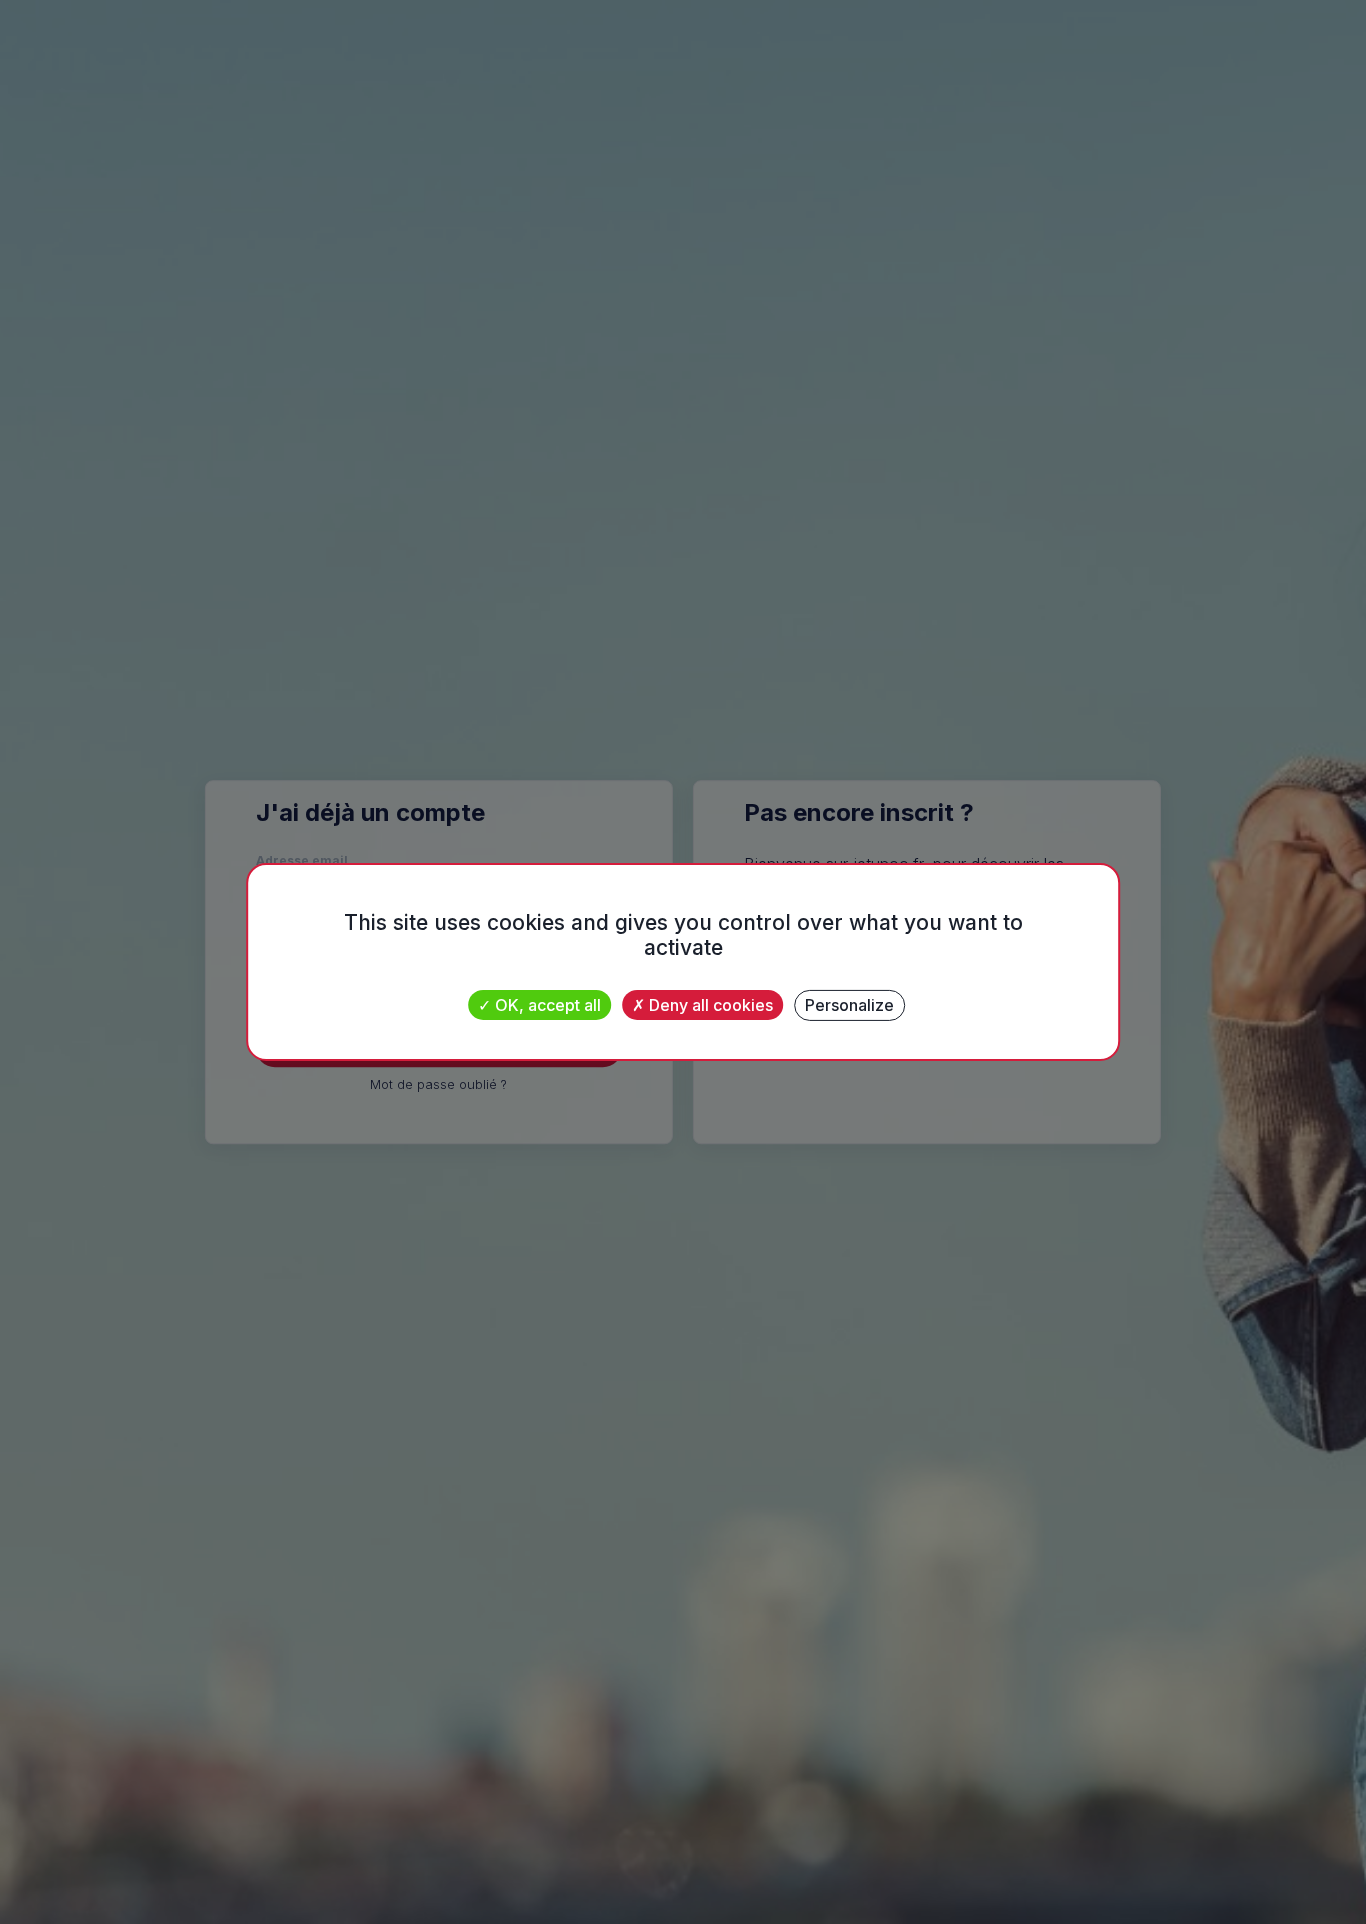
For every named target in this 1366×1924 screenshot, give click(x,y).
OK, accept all (546, 1005)
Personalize (849, 1005)
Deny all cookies (709, 1005)
